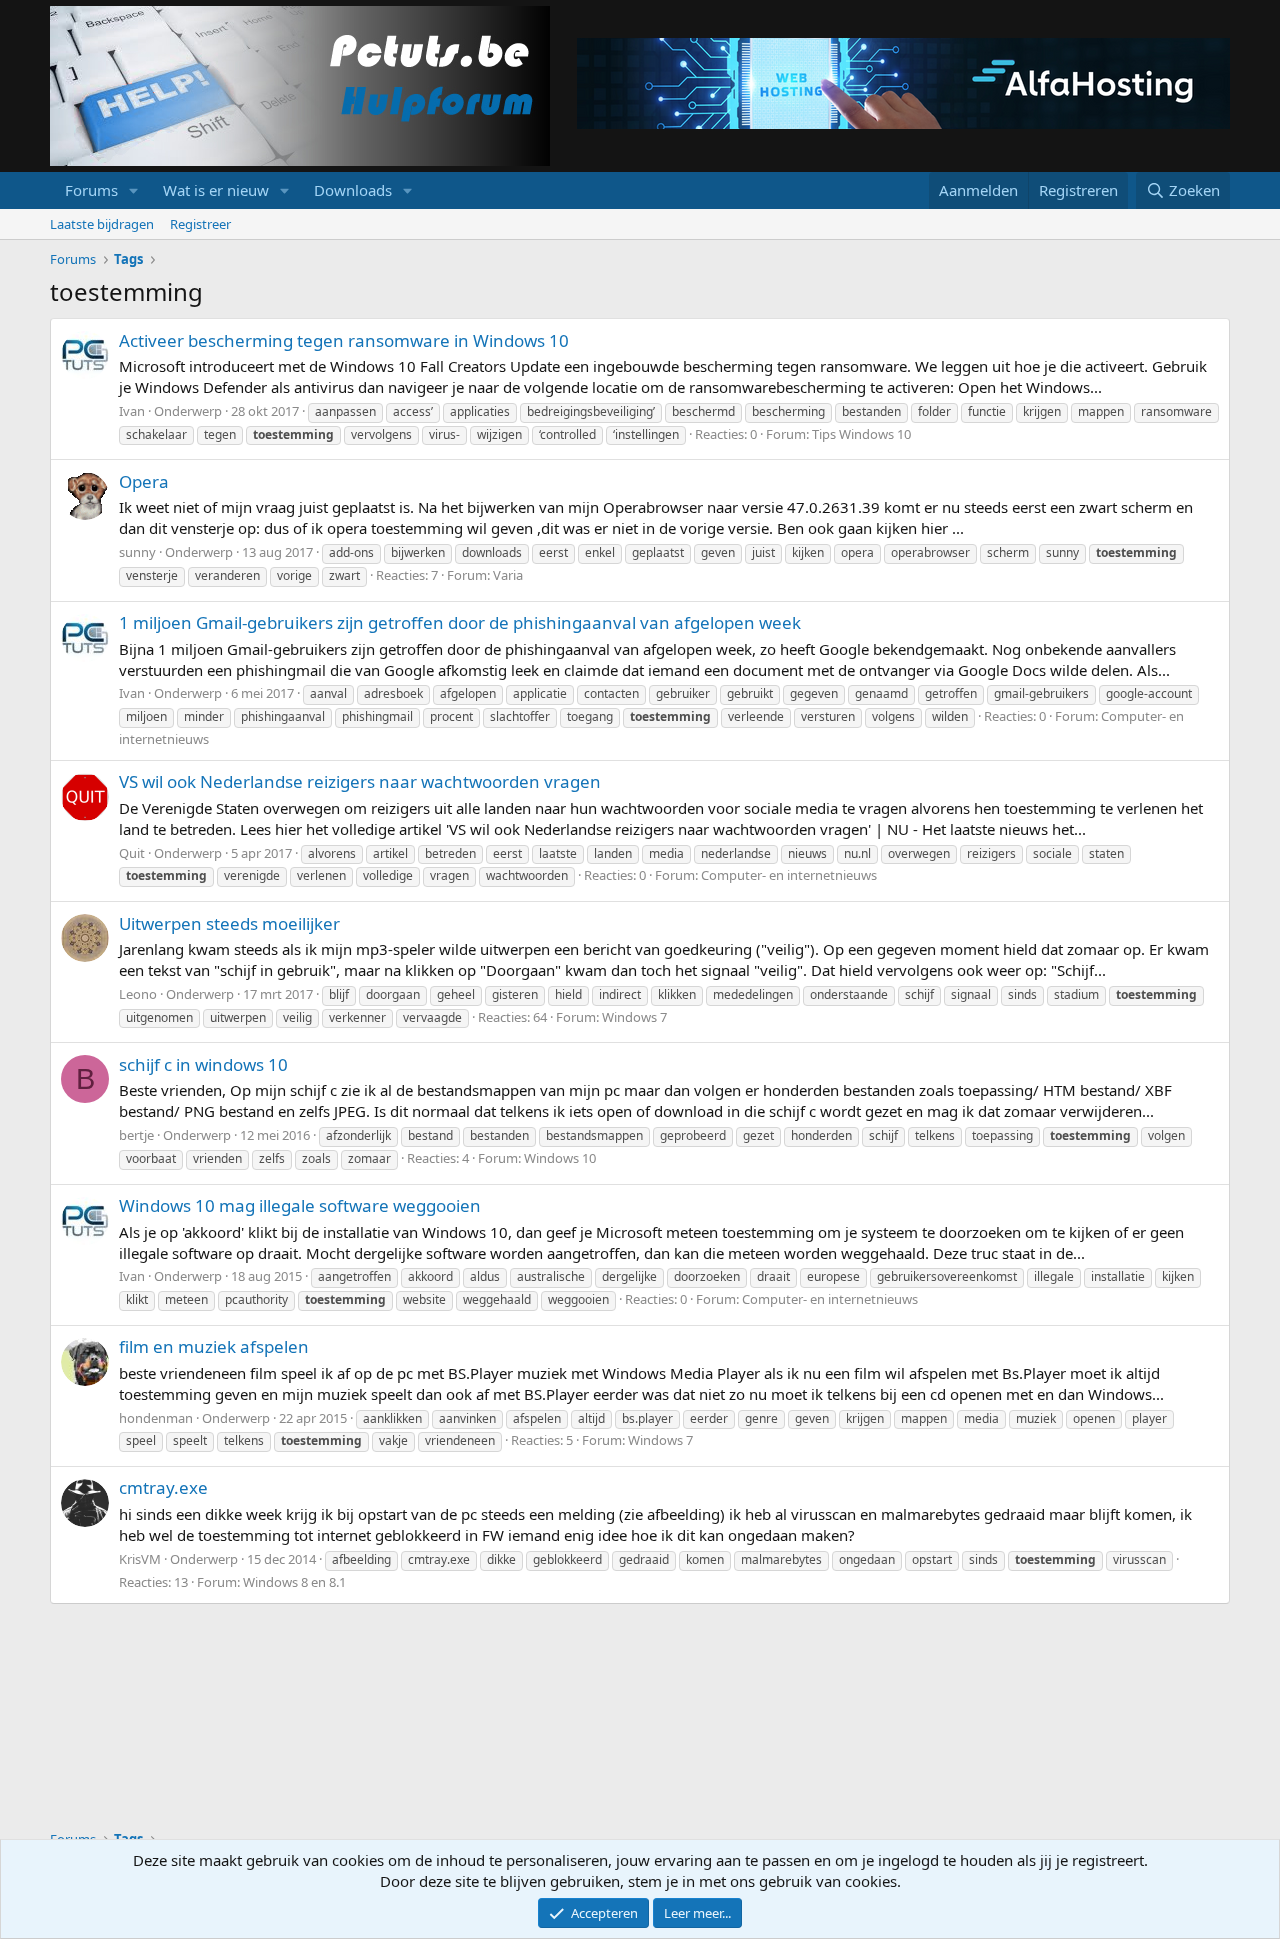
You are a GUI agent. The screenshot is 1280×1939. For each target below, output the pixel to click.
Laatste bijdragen (102, 224)
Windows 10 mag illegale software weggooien (300, 1205)
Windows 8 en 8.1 (294, 1582)
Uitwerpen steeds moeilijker (229, 923)
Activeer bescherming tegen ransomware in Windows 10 (344, 340)
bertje (136, 1135)
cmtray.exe (163, 1487)
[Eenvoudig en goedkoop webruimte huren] (903, 86)
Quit (132, 853)
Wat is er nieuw (216, 190)
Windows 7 (634, 1017)
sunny (137, 552)
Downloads (353, 190)
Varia (508, 575)
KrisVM (140, 1559)
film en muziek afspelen (214, 1346)
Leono (138, 994)
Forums (91, 190)
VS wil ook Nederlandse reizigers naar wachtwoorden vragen (360, 781)
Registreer (200, 224)
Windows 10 (560, 1158)
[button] (134, 190)
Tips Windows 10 (861, 434)
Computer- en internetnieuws (789, 875)
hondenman (156, 1418)
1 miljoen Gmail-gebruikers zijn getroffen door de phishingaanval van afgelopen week (460, 622)
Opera (144, 481)
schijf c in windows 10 (203, 1064)
